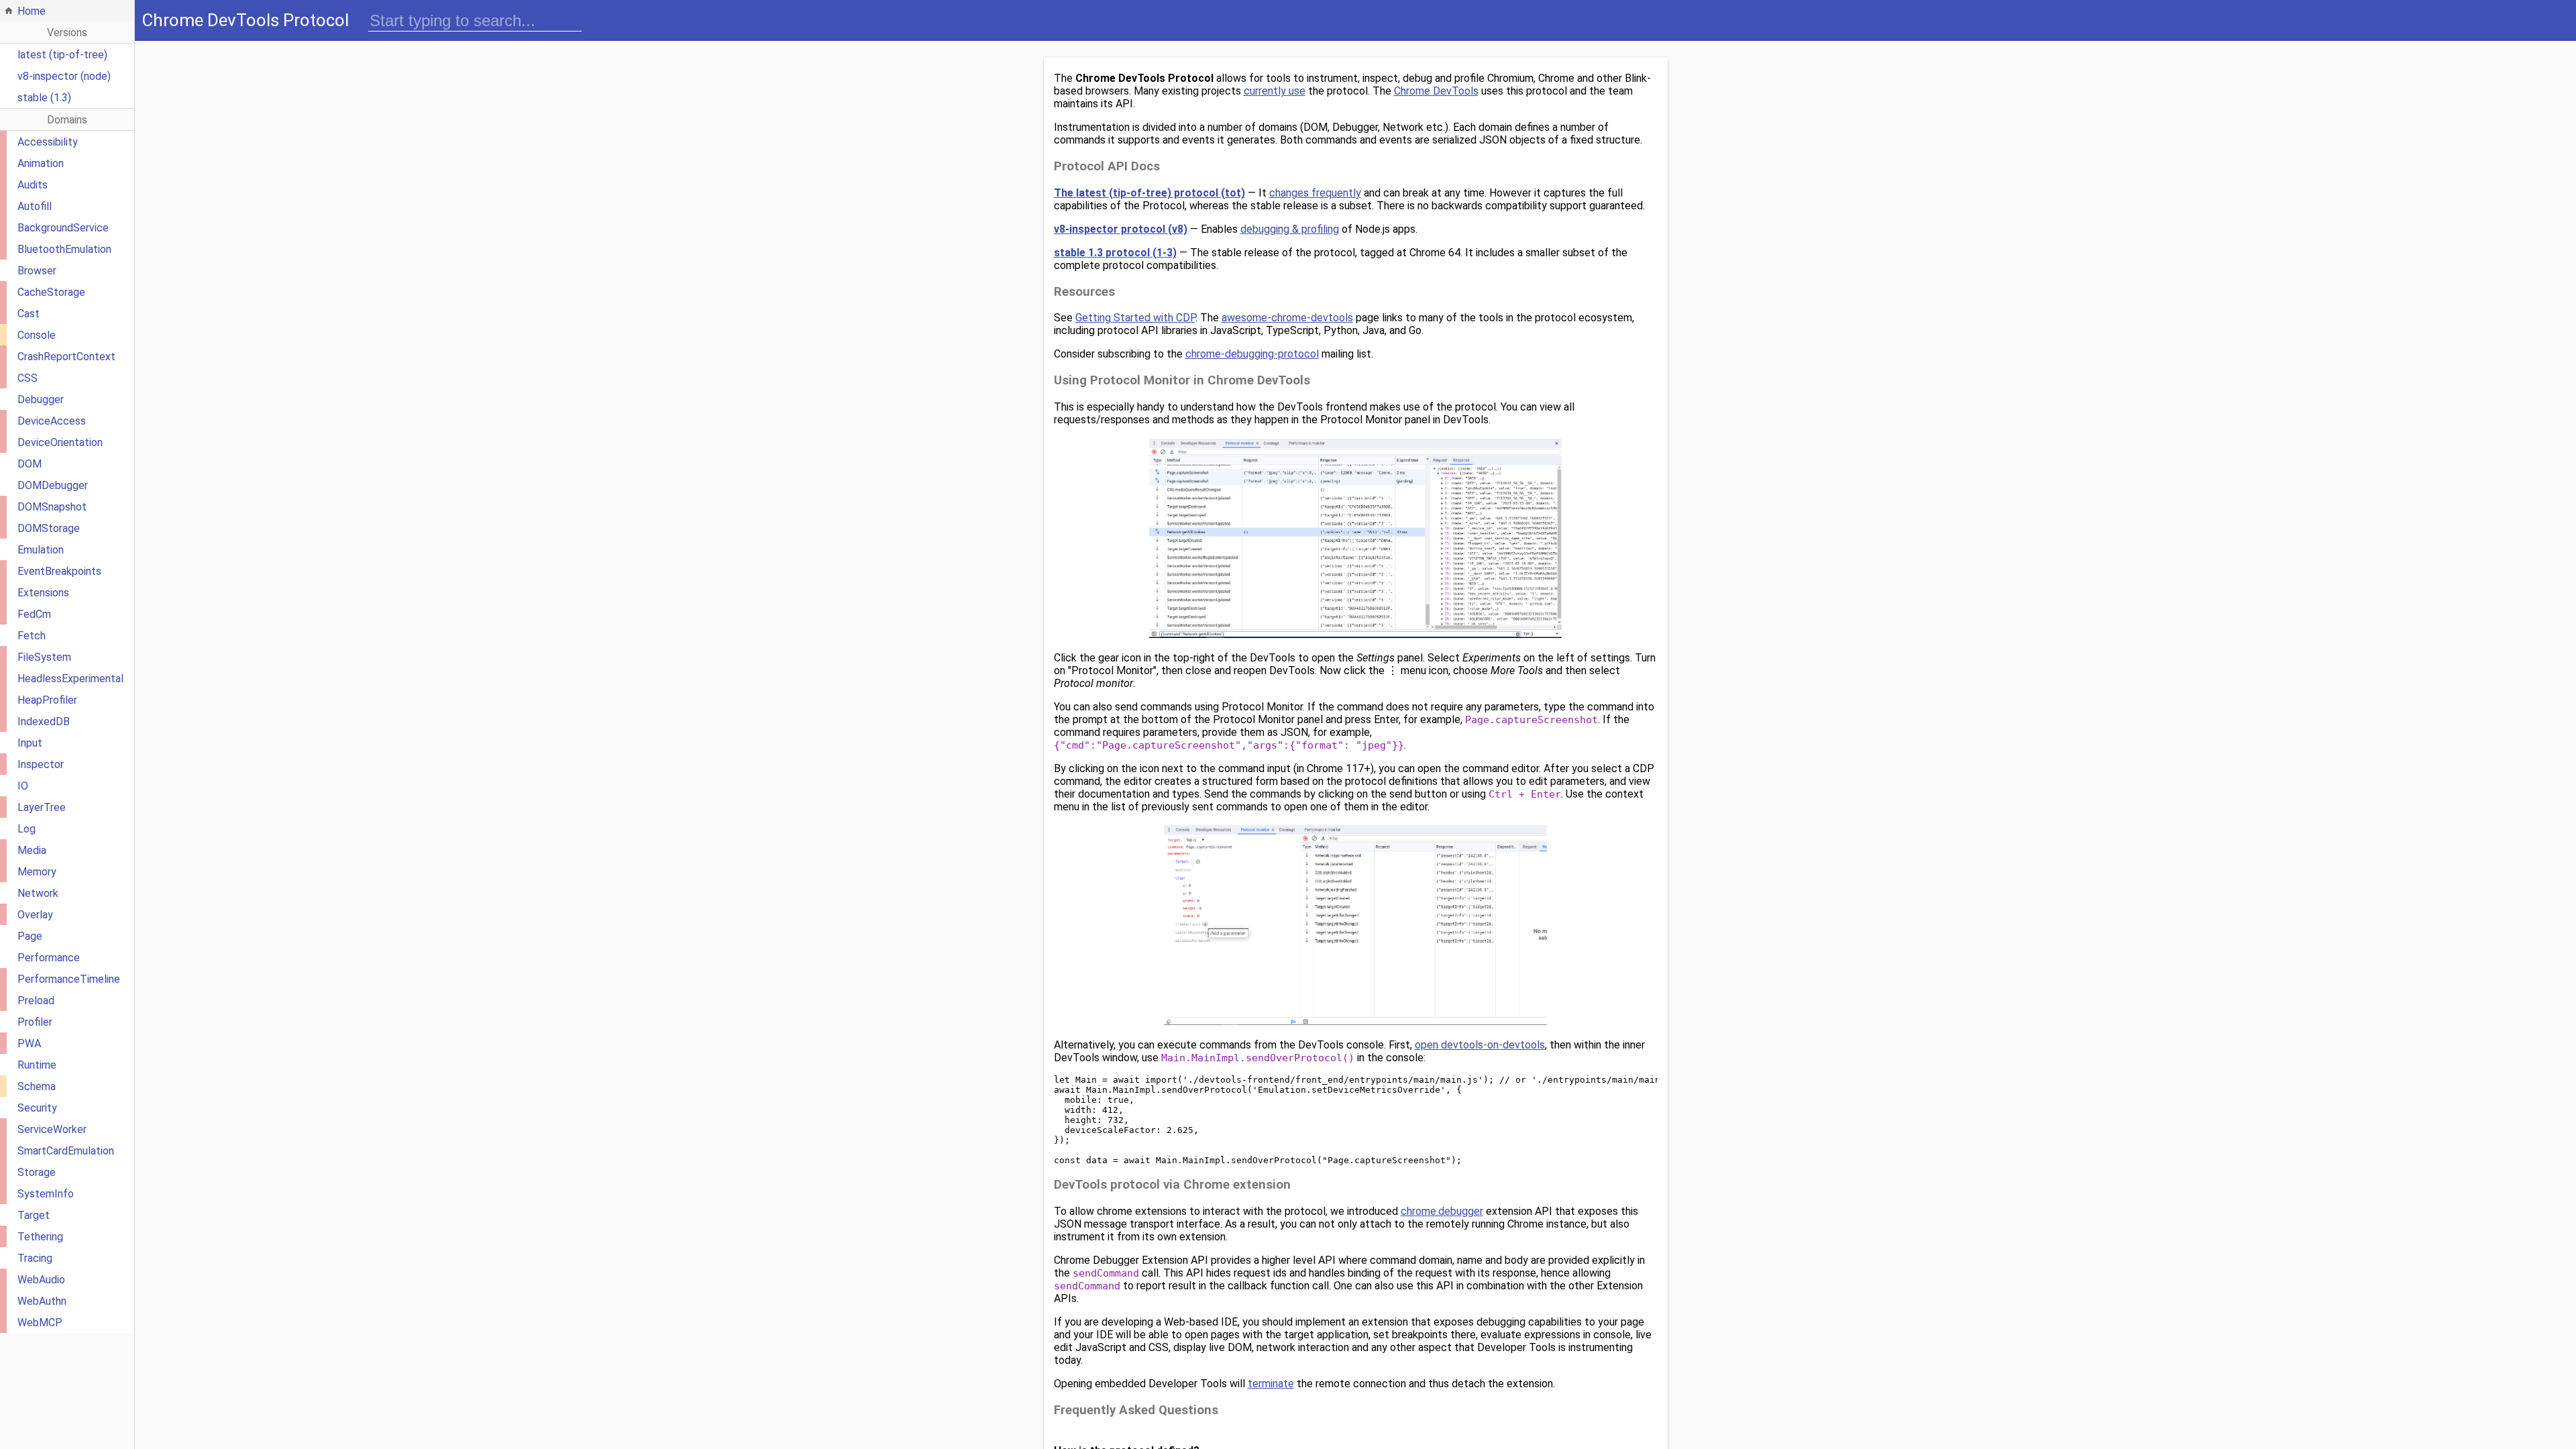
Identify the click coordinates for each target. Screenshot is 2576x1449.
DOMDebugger (53, 485)
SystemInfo (46, 1194)
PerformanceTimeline (69, 979)
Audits (33, 185)
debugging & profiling (1290, 229)
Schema (37, 1086)
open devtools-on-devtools (1480, 1045)
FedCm (34, 614)
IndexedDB (44, 721)
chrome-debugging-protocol (1252, 354)
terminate (1271, 1384)
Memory (37, 872)
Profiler (35, 1022)
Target (34, 1215)
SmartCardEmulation (66, 1151)
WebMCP (40, 1323)
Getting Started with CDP (1135, 318)
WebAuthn (42, 1301)
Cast (29, 314)
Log (26, 829)
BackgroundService (63, 228)
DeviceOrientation (60, 442)
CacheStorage (51, 292)
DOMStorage (49, 528)
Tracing (35, 1258)
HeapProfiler (47, 700)
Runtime (37, 1065)
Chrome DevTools (1436, 91)
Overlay (35, 915)
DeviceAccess (52, 421)
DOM (30, 464)
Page (30, 936)
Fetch (32, 636)
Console (37, 335)
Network (38, 893)
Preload (36, 1001)
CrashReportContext (66, 357)
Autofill (35, 206)
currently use (1275, 91)
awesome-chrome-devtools (1287, 318)
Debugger (41, 399)
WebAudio (41, 1280)
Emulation (41, 550)
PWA (29, 1043)
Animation (41, 163)
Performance (49, 958)
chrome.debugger (1442, 1211)
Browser (37, 271)
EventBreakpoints (59, 571)
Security (37, 1108)
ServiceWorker (52, 1129)
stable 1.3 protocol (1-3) (1115, 253)
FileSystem (44, 657)
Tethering (40, 1237)
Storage (37, 1172)
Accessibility (48, 142)
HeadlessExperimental (70, 679)
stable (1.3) (44, 98)
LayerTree (42, 807)
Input (30, 743)
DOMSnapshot (52, 507)
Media (32, 850)
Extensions (43, 593)
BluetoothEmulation (64, 249)
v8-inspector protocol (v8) (1121, 229)
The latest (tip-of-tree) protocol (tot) (1149, 193)
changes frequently (1315, 193)
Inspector (41, 764)
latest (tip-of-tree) (62, 55)
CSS (28, 378)
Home (32, 11)
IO (23, 786)
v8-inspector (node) (64, 76)
